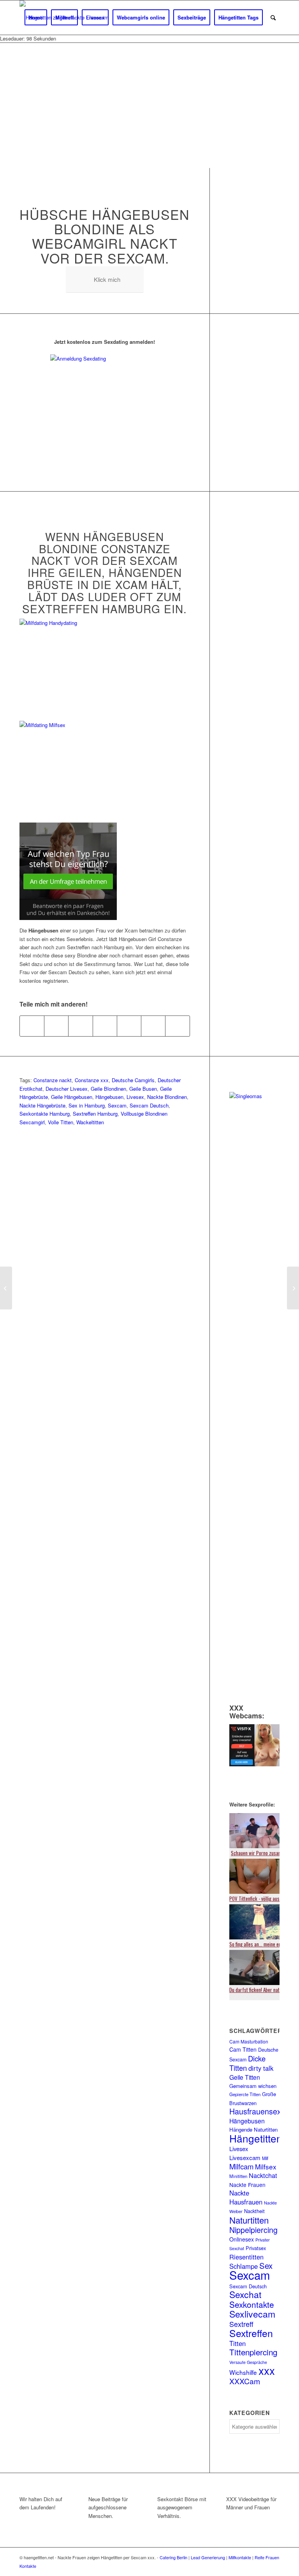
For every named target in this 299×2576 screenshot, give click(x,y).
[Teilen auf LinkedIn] (129, 1026)
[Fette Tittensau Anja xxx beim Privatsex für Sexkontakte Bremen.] (293, 1288)
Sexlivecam (252, 2314)
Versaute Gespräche (248, 2362)
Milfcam (241, 2166)
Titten (237, 2343)
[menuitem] (36, 18)
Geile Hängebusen (72, 1097)
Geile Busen (143, 1089)
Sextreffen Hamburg (95, 1114)
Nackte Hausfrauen (246, 2197)
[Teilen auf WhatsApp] (80, 1026)
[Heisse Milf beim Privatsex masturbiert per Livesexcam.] (6, 1288)
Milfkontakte (240, 2557)
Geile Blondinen (108, 1089)
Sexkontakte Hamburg (45, 1114)
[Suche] (273, 18)
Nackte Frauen (247, 2185)
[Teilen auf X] (56, 1026)
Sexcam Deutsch (149, 1105)
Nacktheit (254, 2211)
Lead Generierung (208, 2557)
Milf (265, 2158)
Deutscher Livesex (67, 1089)
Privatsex (256, 2248)
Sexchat (245, 2294)
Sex (266, 2265)
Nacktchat (263, 2175)
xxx (267, 2370)
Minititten (238, 2176)
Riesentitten (246, 2257)
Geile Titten (245, 2077)
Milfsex (266, 2166)
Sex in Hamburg (87, 1105)
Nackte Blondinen (167, 1097)
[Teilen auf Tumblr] (153, 1026)
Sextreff (241, 2324)
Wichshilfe (243, 2372)
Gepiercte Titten (245, 2094)
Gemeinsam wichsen (253, 2086)
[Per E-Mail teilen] (177, 1026)
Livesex (135, 1097)
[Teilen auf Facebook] (32, 1026)
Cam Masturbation (249, 2041)
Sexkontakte (252, 2304)
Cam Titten (243, 2049)
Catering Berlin (173, 2557)
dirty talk (261, 2068)
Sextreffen (251, 2333)
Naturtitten (249, 2220)
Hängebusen (109, 1097)
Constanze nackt (53, 1080)
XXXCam (245, 2381)
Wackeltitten (90, 1122)
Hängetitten (256, 2138)
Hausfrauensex (255, 2111)
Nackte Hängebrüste (42, 1105)
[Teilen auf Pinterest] (105, 1026)
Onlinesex (242, 2239)
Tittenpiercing (253, 2352)
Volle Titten (61, 1122)
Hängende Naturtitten (253, 2129)
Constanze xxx (92, 1080)
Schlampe (244, 2266)
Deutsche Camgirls (133, 1080)
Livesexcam (245, 2158)
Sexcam (117, 1105)
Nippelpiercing (253, 2230)
